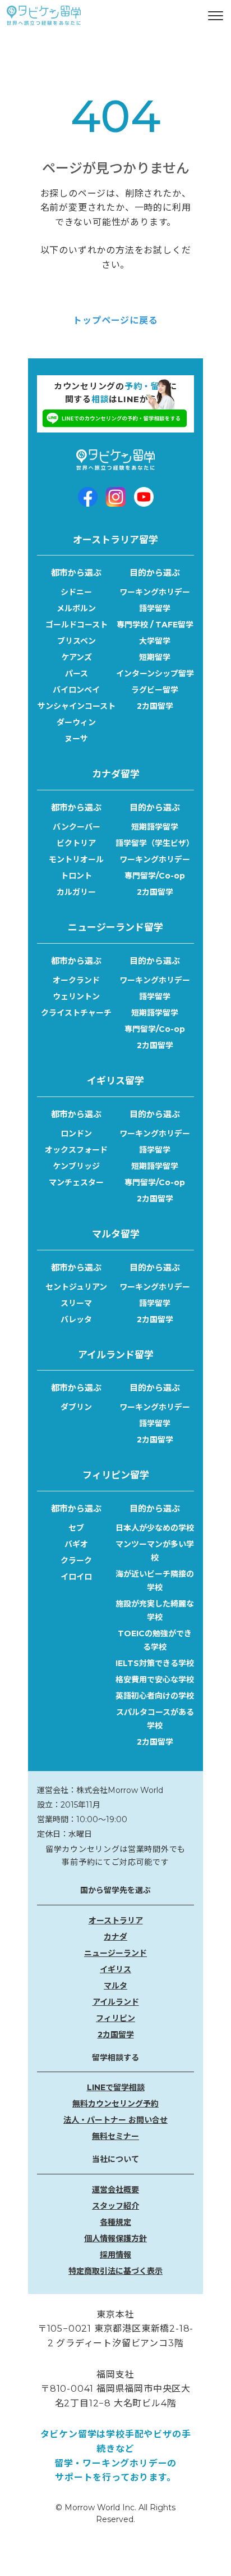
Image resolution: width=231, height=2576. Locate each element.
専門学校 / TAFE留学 (155, 625)
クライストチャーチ (76, 1013)
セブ (76, 1528)
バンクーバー (77, 827)
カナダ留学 (116, 774)
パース (77, 673)
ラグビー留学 (155, 690)
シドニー (76, 592)
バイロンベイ (76, 690)
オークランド (76, 980)
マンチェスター (76, 1182)
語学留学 (155, 608)
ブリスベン (77, 641)
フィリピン (115, 2018)
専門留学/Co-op (155, 876)
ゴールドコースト (77, 625)
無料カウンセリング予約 (115, 2104)
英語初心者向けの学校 (155, 1696)
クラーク (76, 1560)
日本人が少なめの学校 (155, 1528)
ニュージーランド (115, 1953)
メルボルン (76, 608)
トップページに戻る (115, 320)
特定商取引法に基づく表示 (115, 2271)
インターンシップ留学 (155, 673)
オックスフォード (76, 1150)
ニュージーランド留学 (115, 927)
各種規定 (115, 2222)
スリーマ (76, 1303)
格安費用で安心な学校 (155, 1680)
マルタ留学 (116, 1234)
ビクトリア (76, 843)
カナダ (115, 1937)
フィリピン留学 (116, 1475)
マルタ (115, 1986)
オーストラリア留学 (115, 540)
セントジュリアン (76, 1287)
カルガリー (76, 892)
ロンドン (76, 1134)
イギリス (115, 1969)
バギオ (76, 1544)
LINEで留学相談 (116, 2087)
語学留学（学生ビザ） (155, 843)
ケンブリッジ (76, 1166)
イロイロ (76, 1577)
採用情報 (115, 2255)
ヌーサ (76, 739)
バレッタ (76, 1319)
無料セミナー (115, 2136)
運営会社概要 (115, 2190)
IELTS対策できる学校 (155, 1663)
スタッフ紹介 (115, 2206)
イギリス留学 (115, 1081)
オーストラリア (116, 1920)
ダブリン (76, 1407)
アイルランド (116, 2002)
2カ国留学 (155, 706)
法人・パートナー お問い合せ (115, 2120)
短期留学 (155, 657)
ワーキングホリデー (155, 592)
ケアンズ (77, 657)
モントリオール (76, 859)
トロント (76, 876)
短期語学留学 (155, 827)
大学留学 (155, 641)
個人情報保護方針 (115, 2238)
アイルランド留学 (116, 1355)
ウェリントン (76, 996)
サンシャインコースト (77, 706)
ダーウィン (76, 722)
